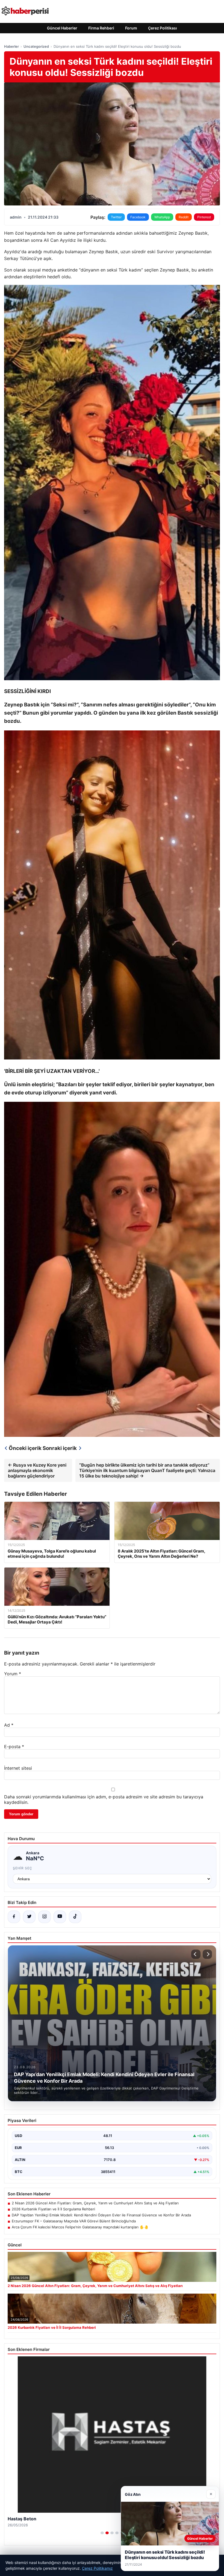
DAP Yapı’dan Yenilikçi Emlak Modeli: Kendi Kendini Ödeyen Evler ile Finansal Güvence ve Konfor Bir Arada (101, 2215)
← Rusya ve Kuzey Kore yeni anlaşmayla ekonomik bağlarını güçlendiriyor (37, 1470)
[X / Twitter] (29, 1917)
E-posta (14, 1747)
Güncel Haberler (62, 28)
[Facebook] (14, 1917)
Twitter (116, 217)
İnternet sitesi (18, 1768)
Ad (9, 1725)
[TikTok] (75, 1917)
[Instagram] (45, 1917)
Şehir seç (23, 1868)
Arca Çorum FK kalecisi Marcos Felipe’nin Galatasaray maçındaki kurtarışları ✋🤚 (80, 2227)
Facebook (138, 217)
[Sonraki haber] (207, 1954)
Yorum (13, 1674)
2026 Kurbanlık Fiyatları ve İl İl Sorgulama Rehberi (53, 2209)
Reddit (184, 217)
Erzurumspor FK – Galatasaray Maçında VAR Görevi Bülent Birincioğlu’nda (74, 2221)
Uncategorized (36, 46)
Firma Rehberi (101, 28)
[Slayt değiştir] (102, 2533)
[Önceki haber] (196, 1954)
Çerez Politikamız (97, 2568)
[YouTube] (60, 1917)
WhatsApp (162, 217)
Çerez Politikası (163, 28)
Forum (131, 28)
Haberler (11, 46)
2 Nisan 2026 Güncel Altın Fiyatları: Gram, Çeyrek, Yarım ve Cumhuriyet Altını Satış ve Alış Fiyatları (95, 2203)
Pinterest (204, 217)
